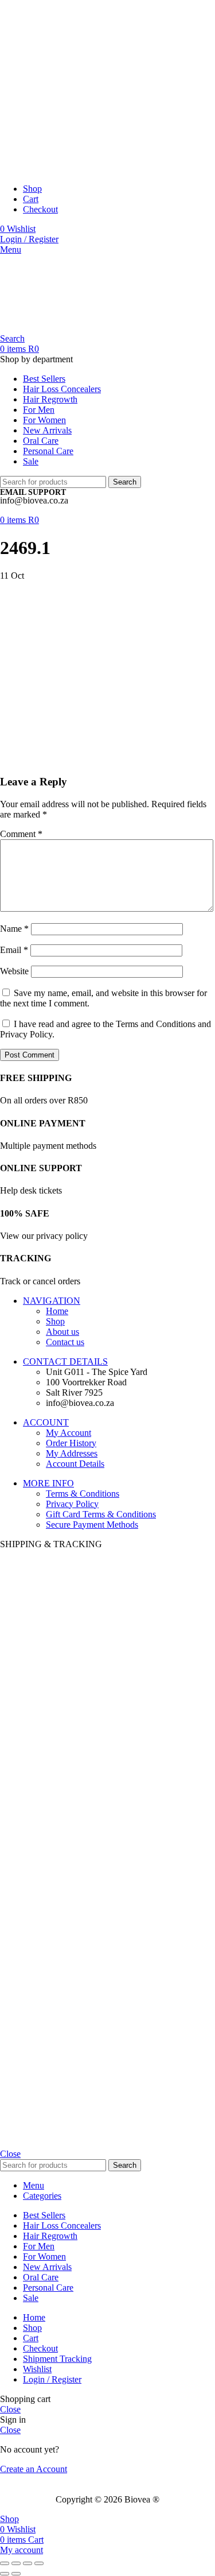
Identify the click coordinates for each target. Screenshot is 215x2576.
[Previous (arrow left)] (5, 2574)
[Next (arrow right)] (16, 2574)
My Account (69, 1433)
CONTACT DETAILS (65, 1361)
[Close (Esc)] (5, 2563)
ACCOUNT (46, 1422)
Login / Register (52, 2379)
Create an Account (34, 2469)
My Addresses (72, 1453)
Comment (21, 834)
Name (14, 929)
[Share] (16, 2563)
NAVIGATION (52, 1301)
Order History (71, 1443)
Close (10, 2154)
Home (57, 1311)
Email (14, 950)
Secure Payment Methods (92, 1525)
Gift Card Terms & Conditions (101, 1514)
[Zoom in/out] (39, 2563)
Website (14, 971)
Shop (55, 1321)
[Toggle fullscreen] (28, 2563)
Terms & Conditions (83, 1494)
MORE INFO (48, 1483)
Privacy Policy (72, 1504)
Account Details (75, 1464)
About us (62, 1332)
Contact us (65, 1342)
